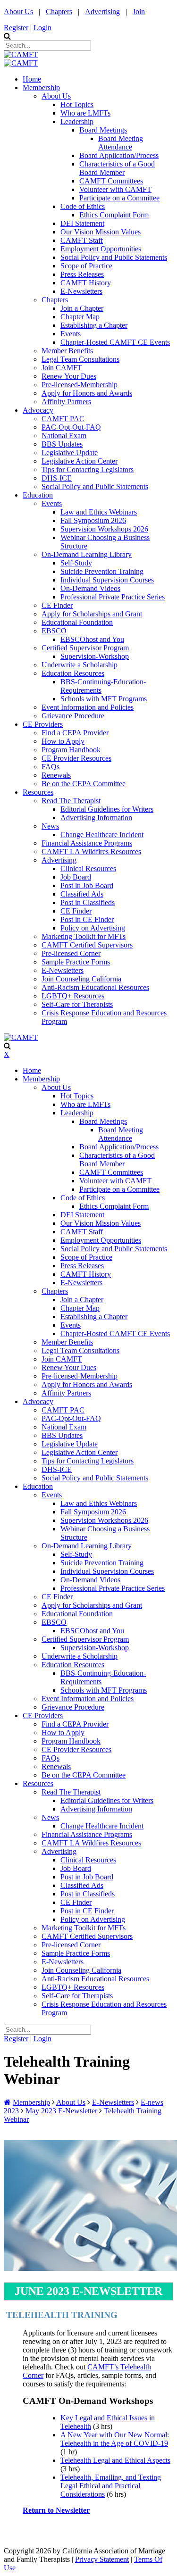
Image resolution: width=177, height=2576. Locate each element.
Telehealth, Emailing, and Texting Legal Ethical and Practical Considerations (111, 2486)
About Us (18, 12)
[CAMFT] (21, 54)
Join (139, 12)
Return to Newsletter (56, 2510)
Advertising (102, 12)
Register (16, 28)
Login (42, 28)
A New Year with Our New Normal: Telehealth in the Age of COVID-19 (115, 2439)
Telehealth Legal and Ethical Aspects (115, 2460)
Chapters (59, 12)
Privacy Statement (102, 2559)
